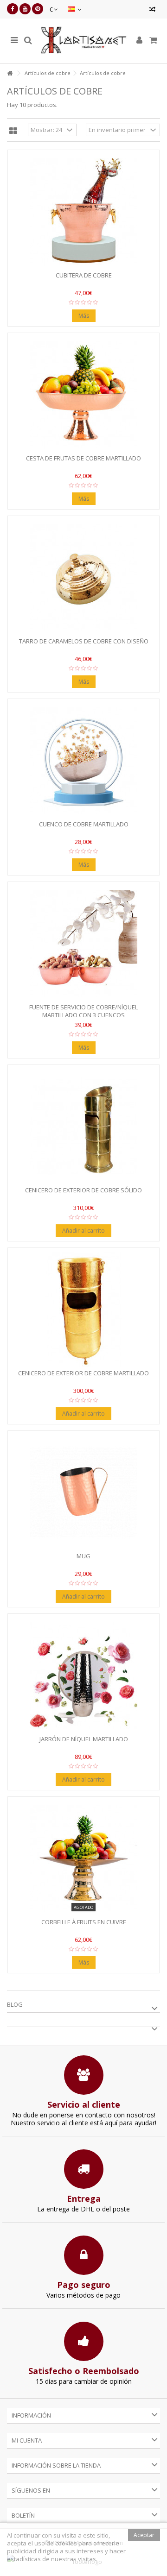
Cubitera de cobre (84, 275)
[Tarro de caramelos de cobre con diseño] (83, 578)
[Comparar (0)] (152, 10)
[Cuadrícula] (13, 131)
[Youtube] (25, 9)
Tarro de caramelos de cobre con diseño (84, 641)
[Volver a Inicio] (10, 73)
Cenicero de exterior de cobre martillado (83, 1373)
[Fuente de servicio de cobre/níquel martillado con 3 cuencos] (83, 944)
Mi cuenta (27, 2440)
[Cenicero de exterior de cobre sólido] (83, 1127)
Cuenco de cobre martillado (84, 824)
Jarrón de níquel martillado (84, 1739)
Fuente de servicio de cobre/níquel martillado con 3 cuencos (83, 1011)
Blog (15, 2004)
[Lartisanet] (83, 41)
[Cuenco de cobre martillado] (83, 761)
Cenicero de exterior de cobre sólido (83, 1190)
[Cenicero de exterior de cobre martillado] (83, 1310)
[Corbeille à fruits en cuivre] (83, 1858)
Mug (83, 1556)
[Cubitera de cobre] (83, 212)
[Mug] (83, 1493)
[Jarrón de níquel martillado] (83, 1675)
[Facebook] (13, 9)
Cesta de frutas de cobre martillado (83, 458)
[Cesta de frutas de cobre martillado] (83, 395)
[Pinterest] (38, 9)
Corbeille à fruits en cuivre (84, 1922)
